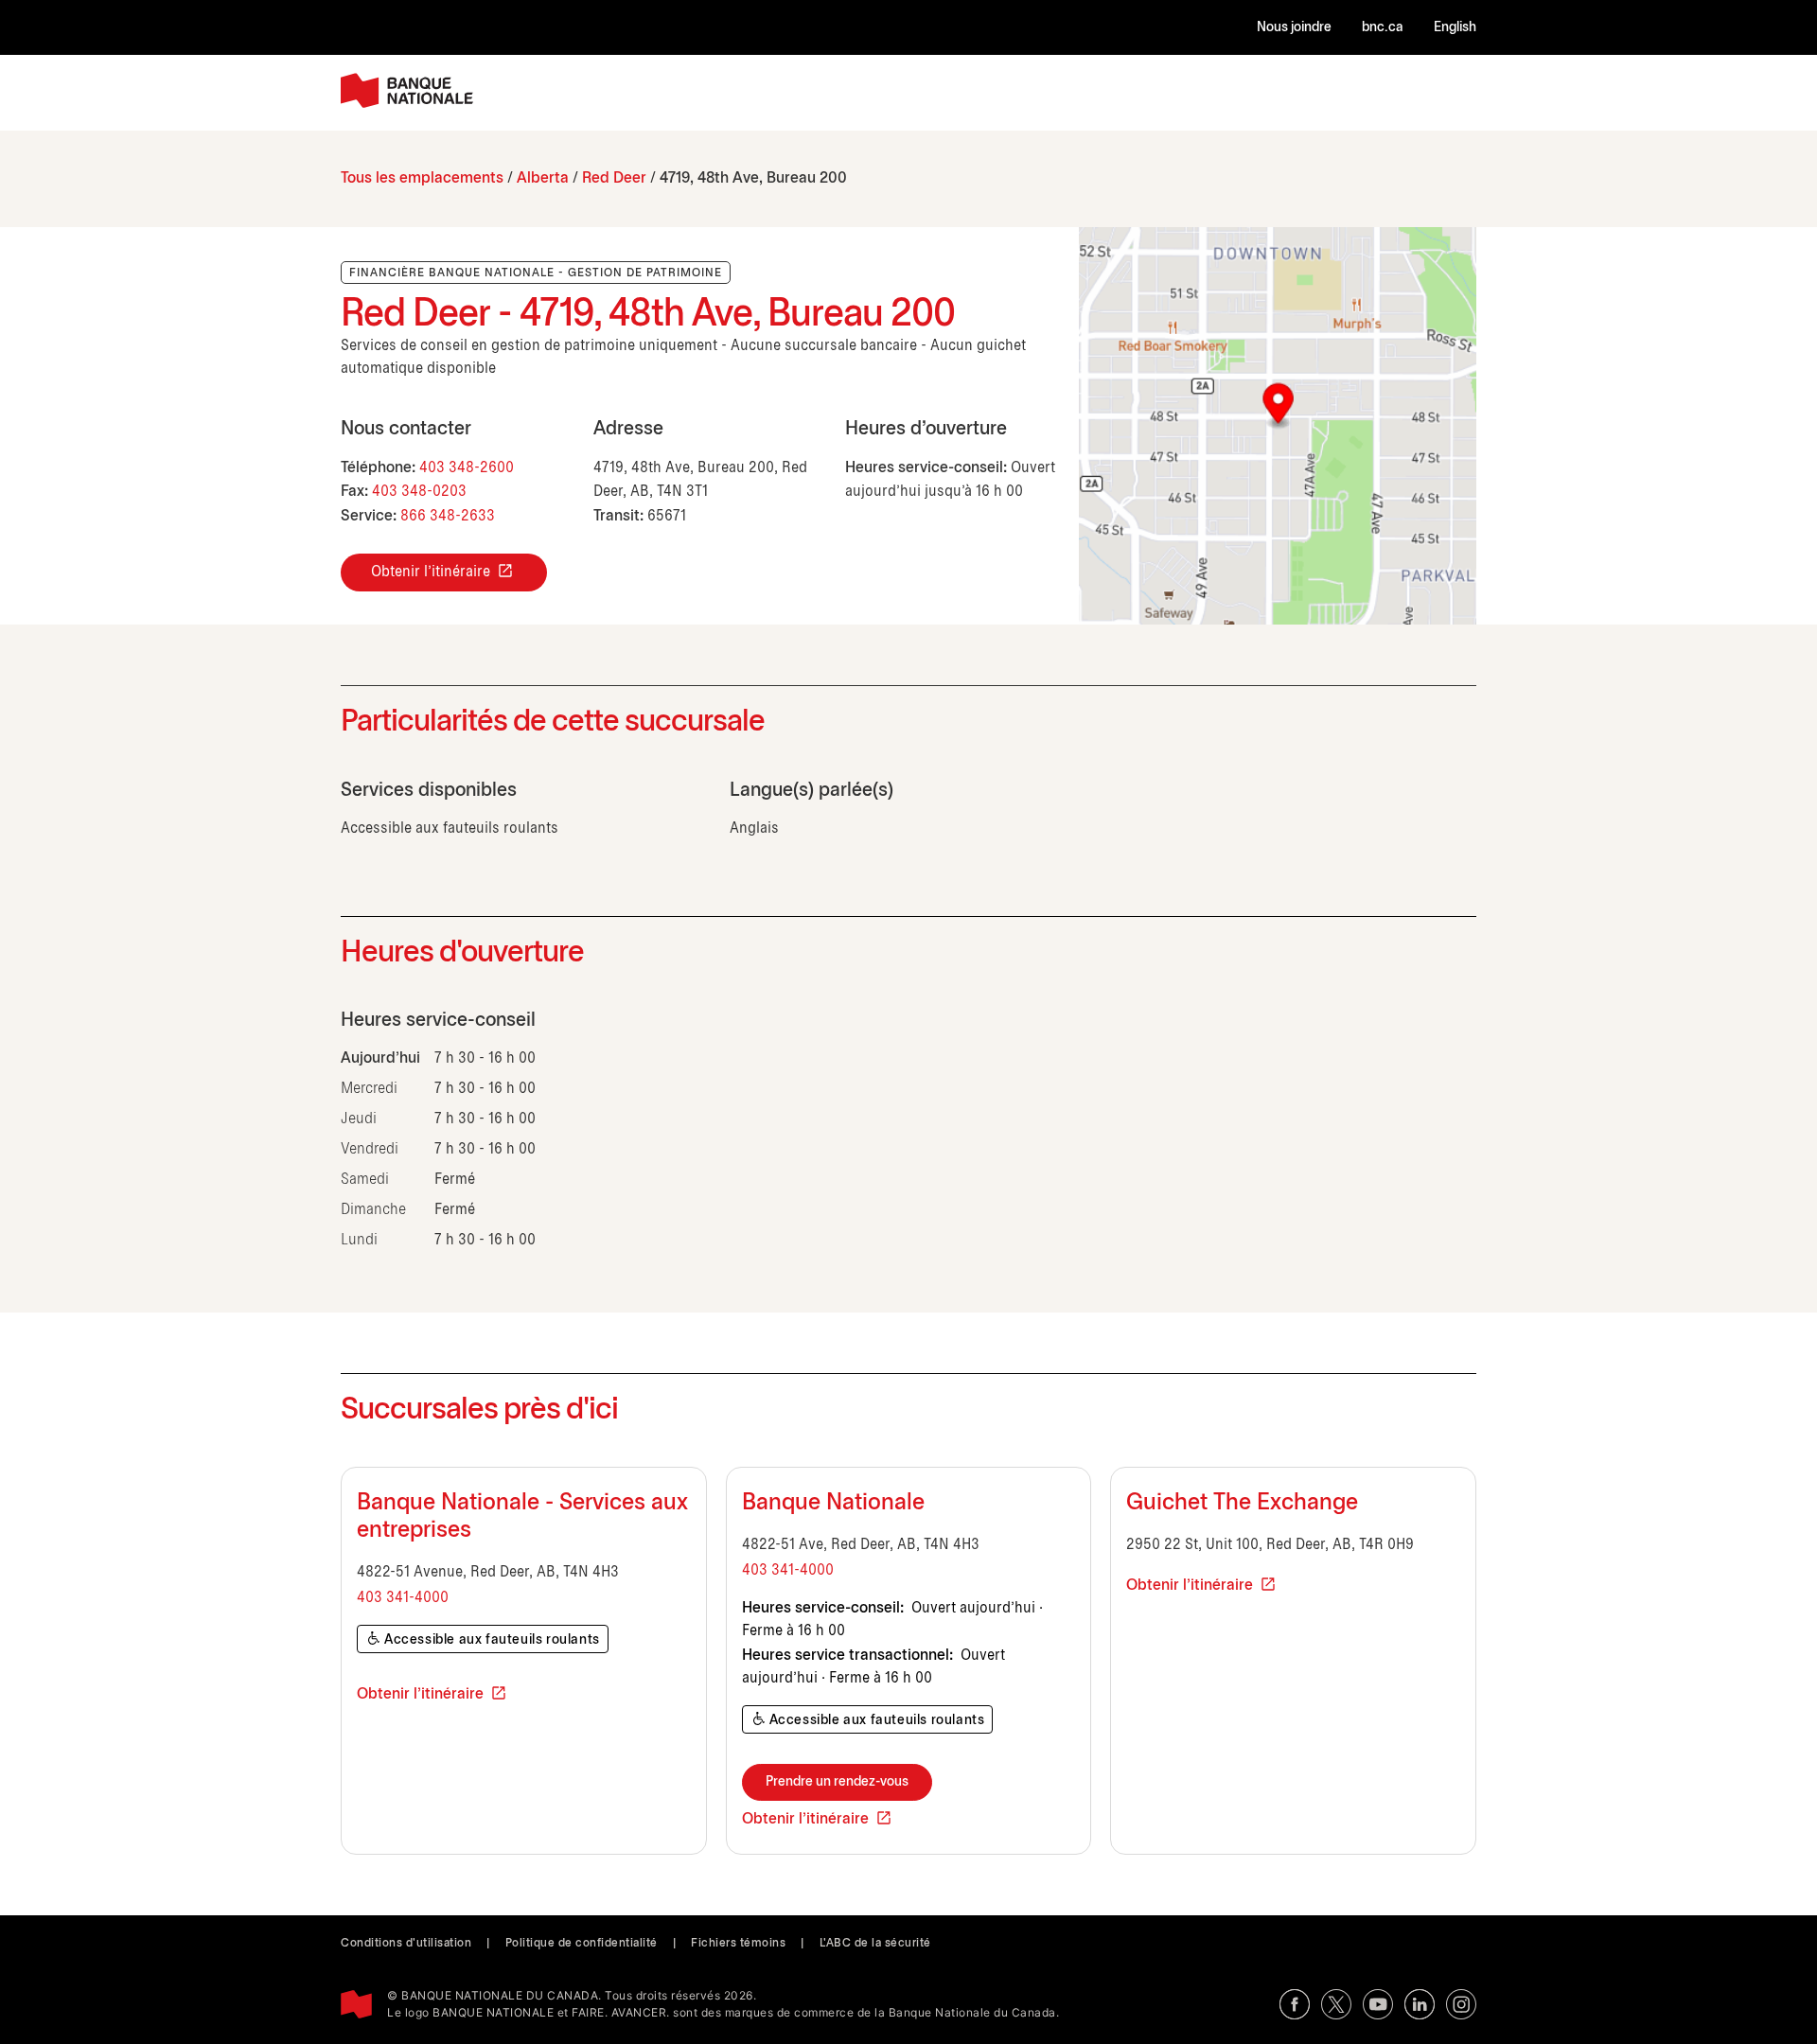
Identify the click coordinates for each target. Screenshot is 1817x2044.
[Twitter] (1336, 2004)
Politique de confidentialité (582, 1943)
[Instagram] (1461, 2004)
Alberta (543, 178)
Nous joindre (1294, 28)
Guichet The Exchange (1242, 1504)
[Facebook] (1295, 2004)
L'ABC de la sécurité (875, 1943)
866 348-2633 (448, 516)
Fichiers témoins (738, 1943)
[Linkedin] (1420, 2004)
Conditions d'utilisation (406, 1943)
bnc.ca (1383, 28)
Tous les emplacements (422, 178)
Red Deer (614, 178)
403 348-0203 (419, 492)
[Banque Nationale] (407, 90)
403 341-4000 (403, 1598)
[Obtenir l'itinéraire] (1278, 426)
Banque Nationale (833, 1504)
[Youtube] (1378, 2004)
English (1455, 28)
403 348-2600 (467, 468)
